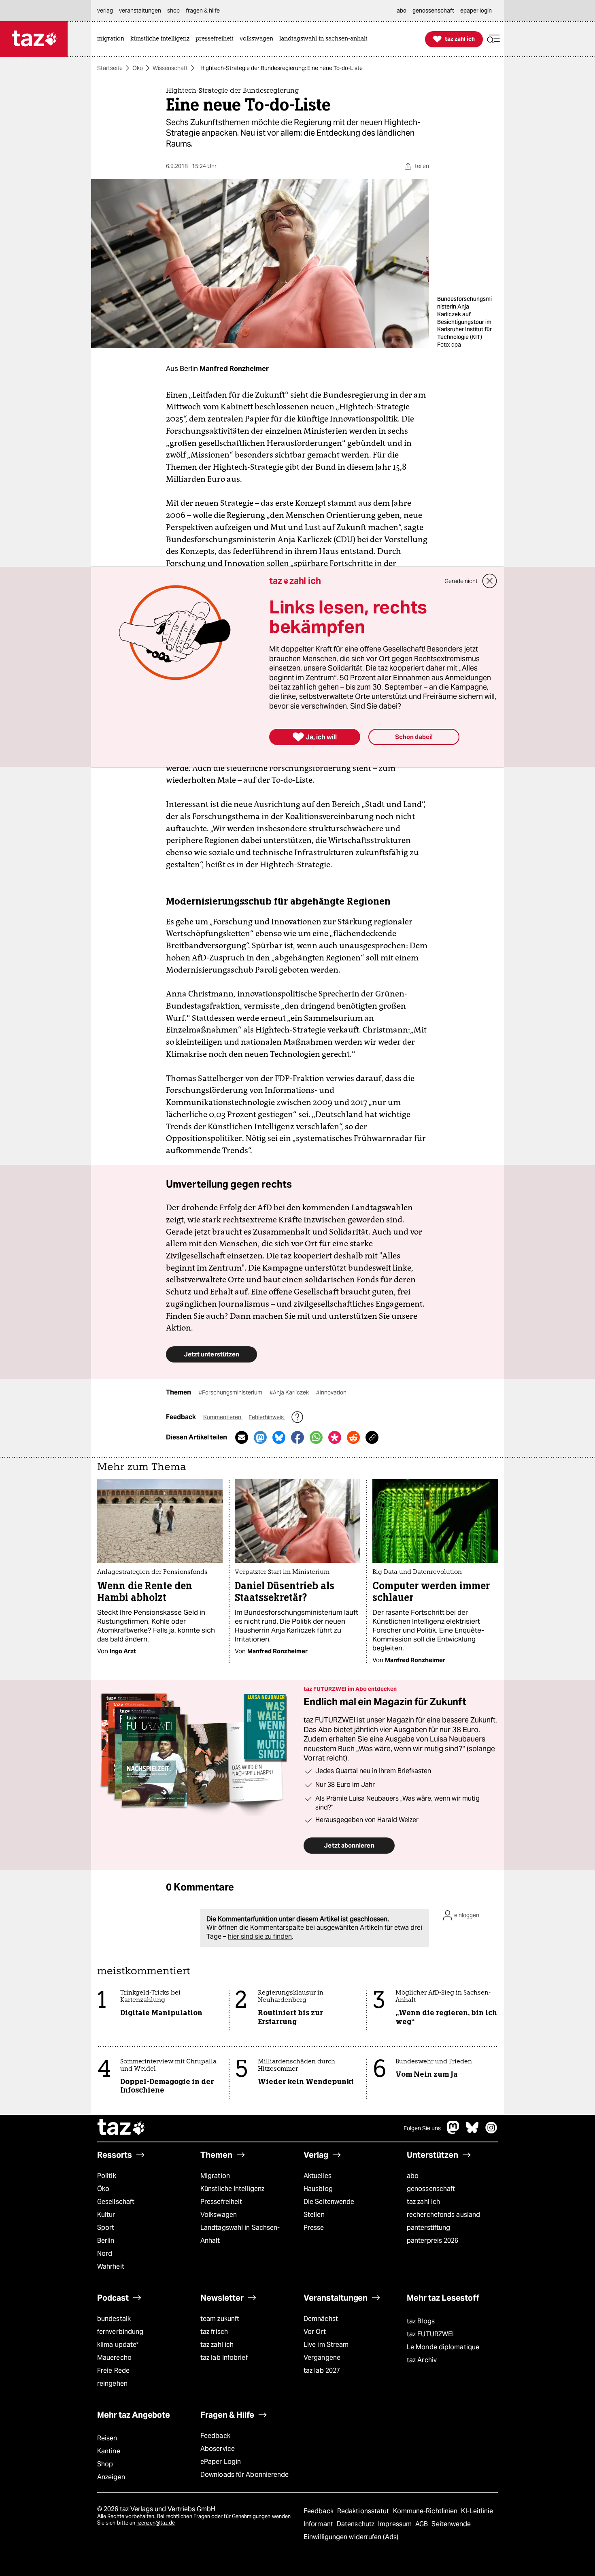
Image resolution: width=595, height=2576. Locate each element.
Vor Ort (315, 2332)
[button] (493, 39)
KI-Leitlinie (477, 2511)
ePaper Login (221, 2462)
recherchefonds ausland (443, 2215)
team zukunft (220, 2319)
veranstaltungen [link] (140, 11)
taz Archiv (422, 2360)
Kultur (106, 2215)
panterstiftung (428, 2228)
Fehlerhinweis (267, 1417)
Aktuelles (318, 2176)
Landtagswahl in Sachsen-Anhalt (240, 2234)
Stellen (314, 2215)
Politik (107, 2176)
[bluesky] (472, 2132)
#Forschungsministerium (231, 1392)
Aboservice (218, 2449)
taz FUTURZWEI (430, 2334)
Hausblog (318, 2189)
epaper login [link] (476, 11)
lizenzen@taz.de (156, 2523)
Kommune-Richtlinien (426, 2511)
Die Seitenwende (329, 2202)
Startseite (110, 68)
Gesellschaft (116, 2202)
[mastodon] (453, 2132)
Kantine (109, 2451)
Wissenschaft (170, 68)
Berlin (106, 2241)
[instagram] (491, 2132)
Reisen (107, 2438)
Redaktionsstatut (364, 2511)
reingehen (112, 2383)
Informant (319, 2524)
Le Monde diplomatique (443, 2347)
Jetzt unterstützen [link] (211, 1354)
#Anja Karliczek (290, 1392)
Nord (105, 2253)
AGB (422, 2524)
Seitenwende (451, 2524)
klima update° (118, 2345)
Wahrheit (111, 2266)
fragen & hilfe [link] (203, 11)
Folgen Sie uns (422, 2128)
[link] (113, 39)
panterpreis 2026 (433, 2241)
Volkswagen (219, 2215)
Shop (105, 2464)
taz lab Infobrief (224, 2358)
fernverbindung (120, 2332)
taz (121, 2128)
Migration (215, 2176)
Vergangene (322, 2358)
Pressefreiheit (221, 2202)
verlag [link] (105, 11)
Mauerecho (114, 2358)
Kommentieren (223, 1417)
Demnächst (321, 2319)
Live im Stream (326, 2345)
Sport (106, 2228)
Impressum (396, 2524)
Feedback (215, 2436)
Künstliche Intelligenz (232, 2189)
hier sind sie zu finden (260, 1936)
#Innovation (331, 1392)
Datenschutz (356, 2524)
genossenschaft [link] (433, 11)
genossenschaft (431, 2189)
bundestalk (114, 2319)
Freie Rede (113, 2371)
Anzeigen (111, 2477)
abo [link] (402, 11)
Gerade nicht (461, 581)
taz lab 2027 (322, 2371)
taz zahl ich (423, 2202)
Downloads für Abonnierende (245, 2475)
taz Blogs (421, 2321)
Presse (314, 2228)
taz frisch (214, 2332)
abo (413, 2176)
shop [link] (173, 11)
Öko (138, 68)
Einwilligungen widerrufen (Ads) (351, 2537)
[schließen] (490, 581)
